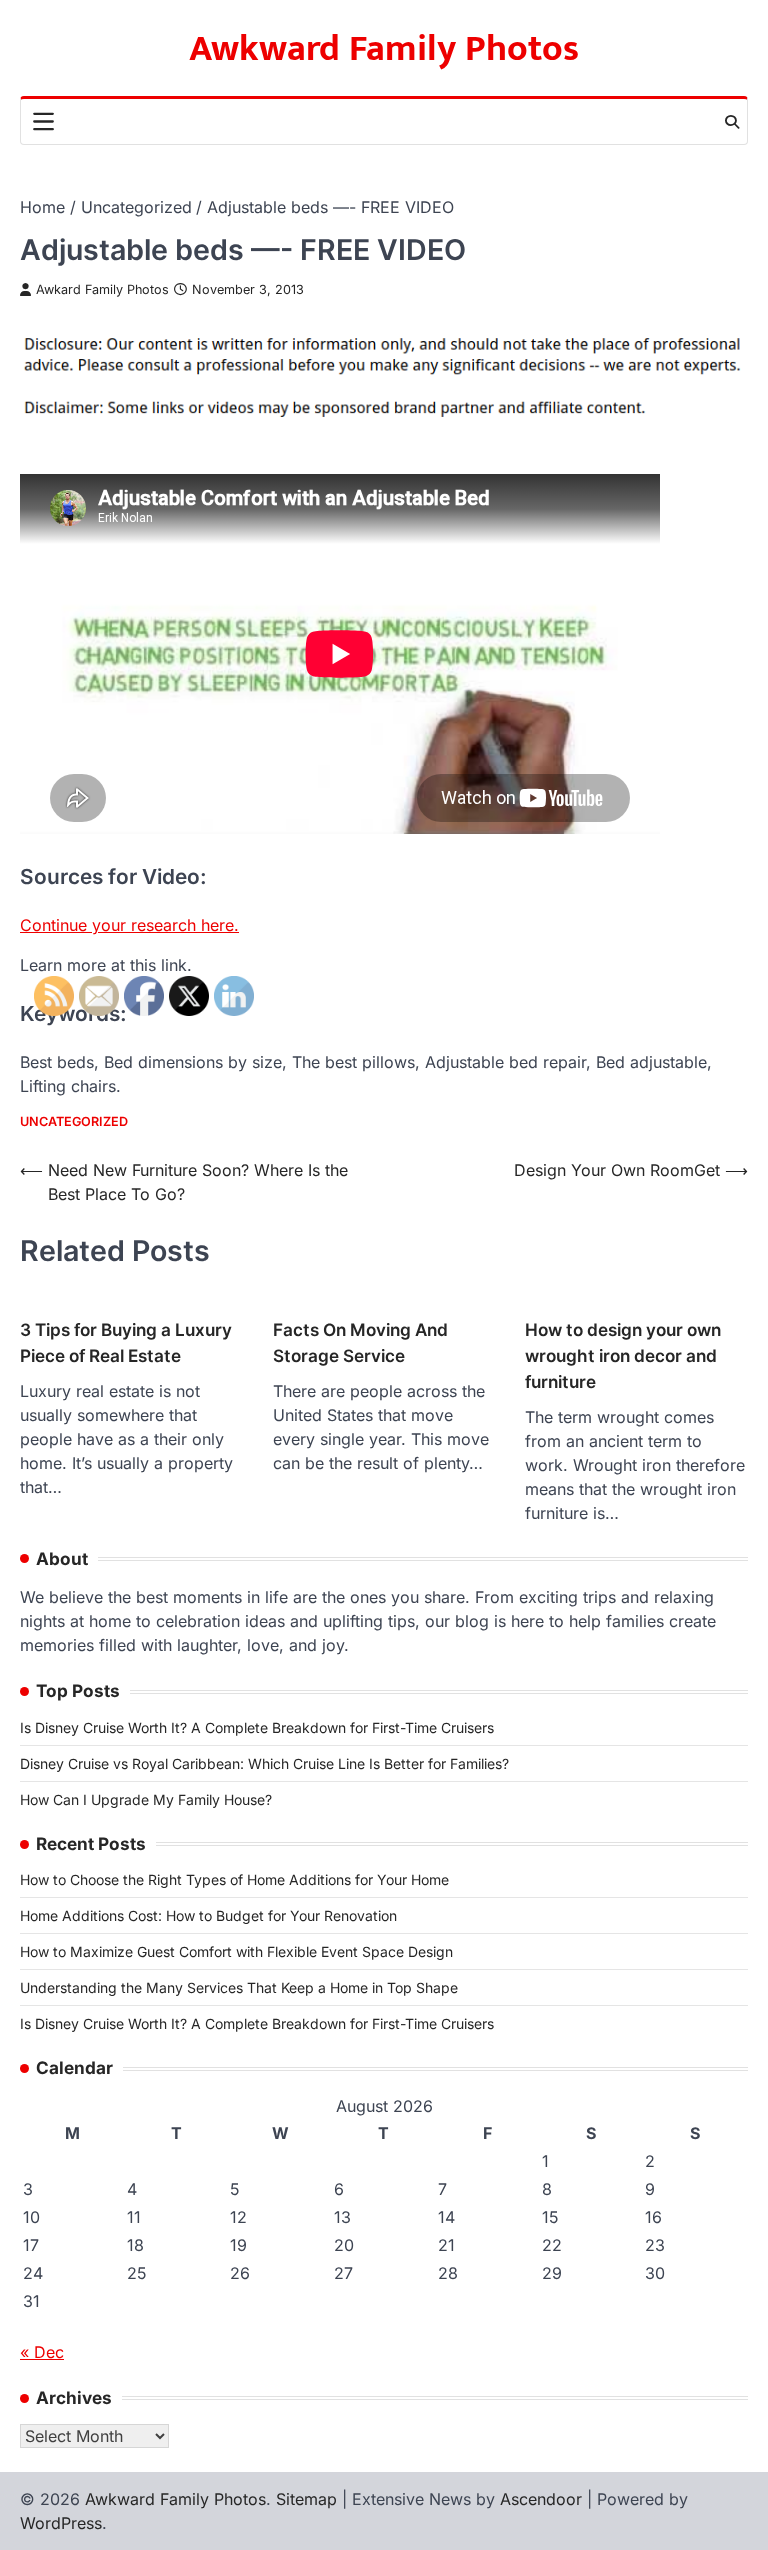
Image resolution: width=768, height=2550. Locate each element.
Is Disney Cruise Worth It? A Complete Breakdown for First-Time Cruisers (257, 1727)
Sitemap (306, 2499)
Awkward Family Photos (384, 49)
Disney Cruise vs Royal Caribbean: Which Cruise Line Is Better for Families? (264, 1763)
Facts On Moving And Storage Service (360, 1342)
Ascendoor (541, 2499)
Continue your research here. (129, 925)
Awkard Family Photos (102, 289)
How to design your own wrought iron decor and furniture (623, 1355)
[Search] (732, 122)
